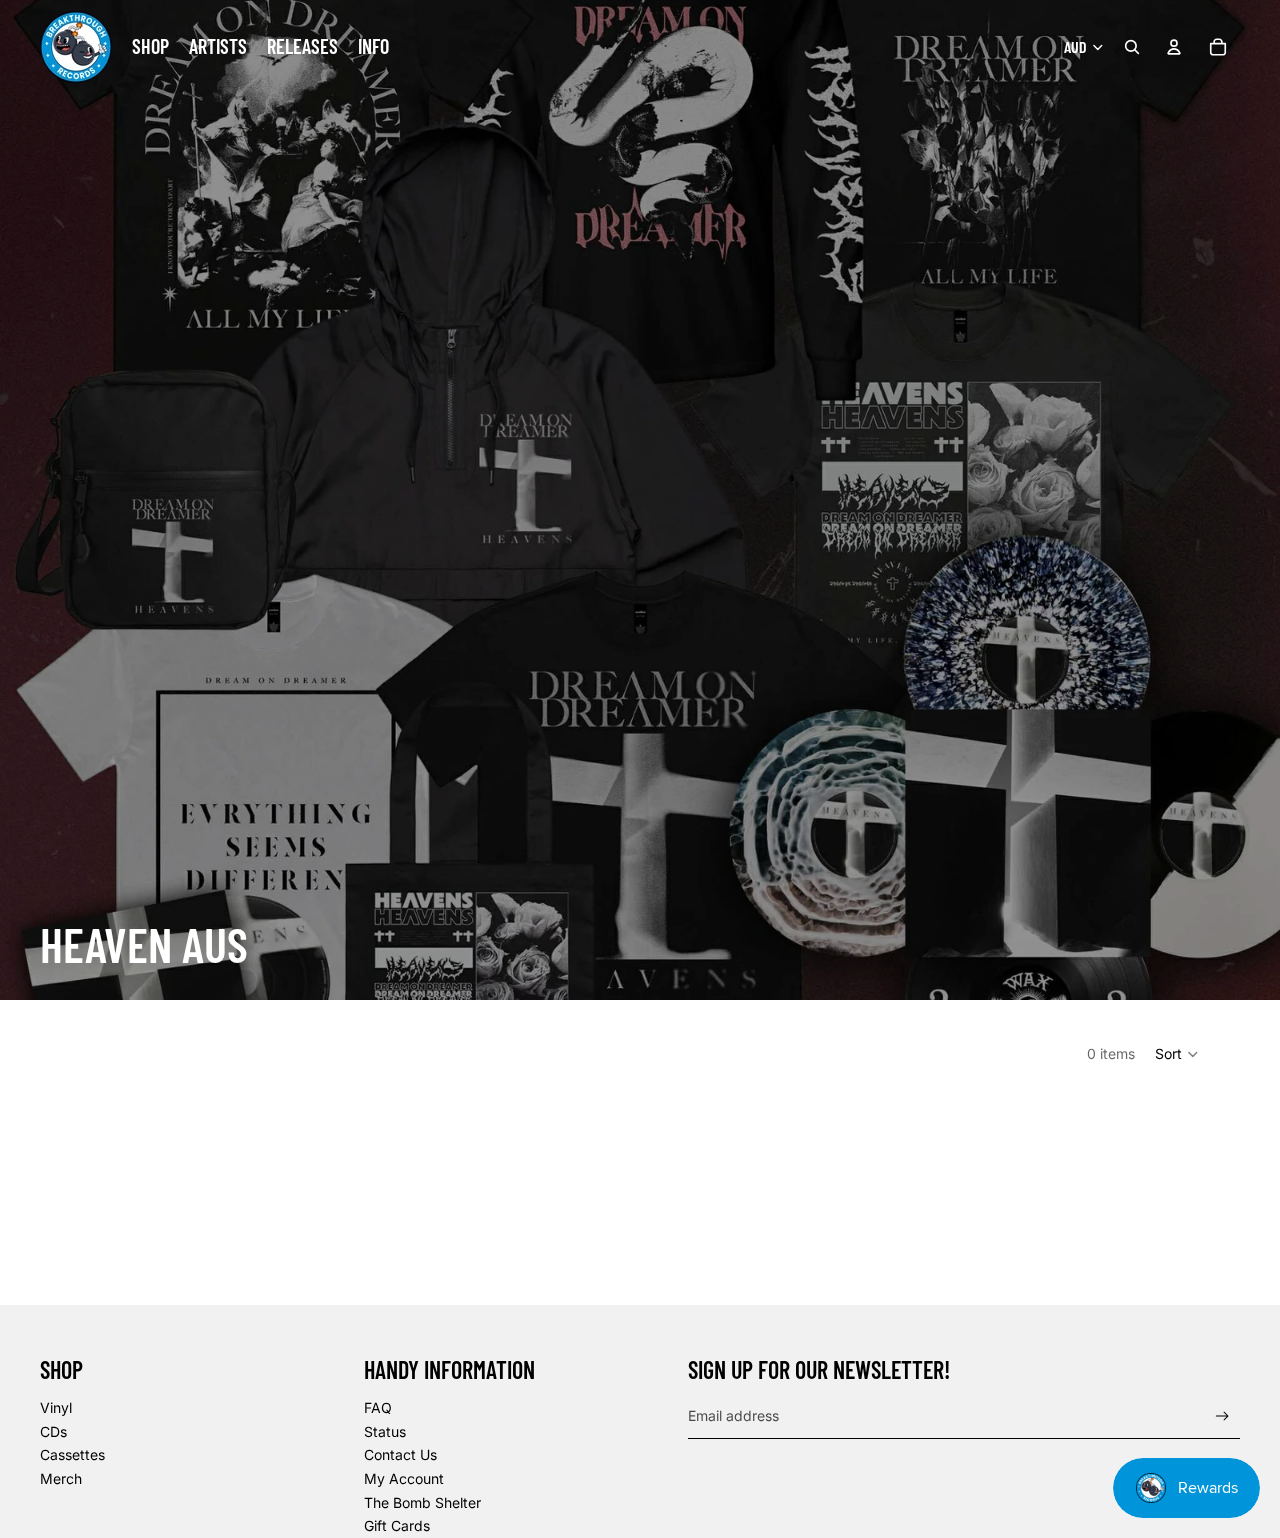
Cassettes (72, 1454)
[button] (1177, 1054)
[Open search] (1132, 47)
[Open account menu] (1174, 47)
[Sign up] (1222, 1416)
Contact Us (400, 1454)
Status (385, 1431)
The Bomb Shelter (422, 1502)
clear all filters (721, 1230)
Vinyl (56, 1407)
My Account (404, 1478)
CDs (53, 1431)
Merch (61, 1478)
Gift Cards (397, 1525)
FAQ (378, 1407)
